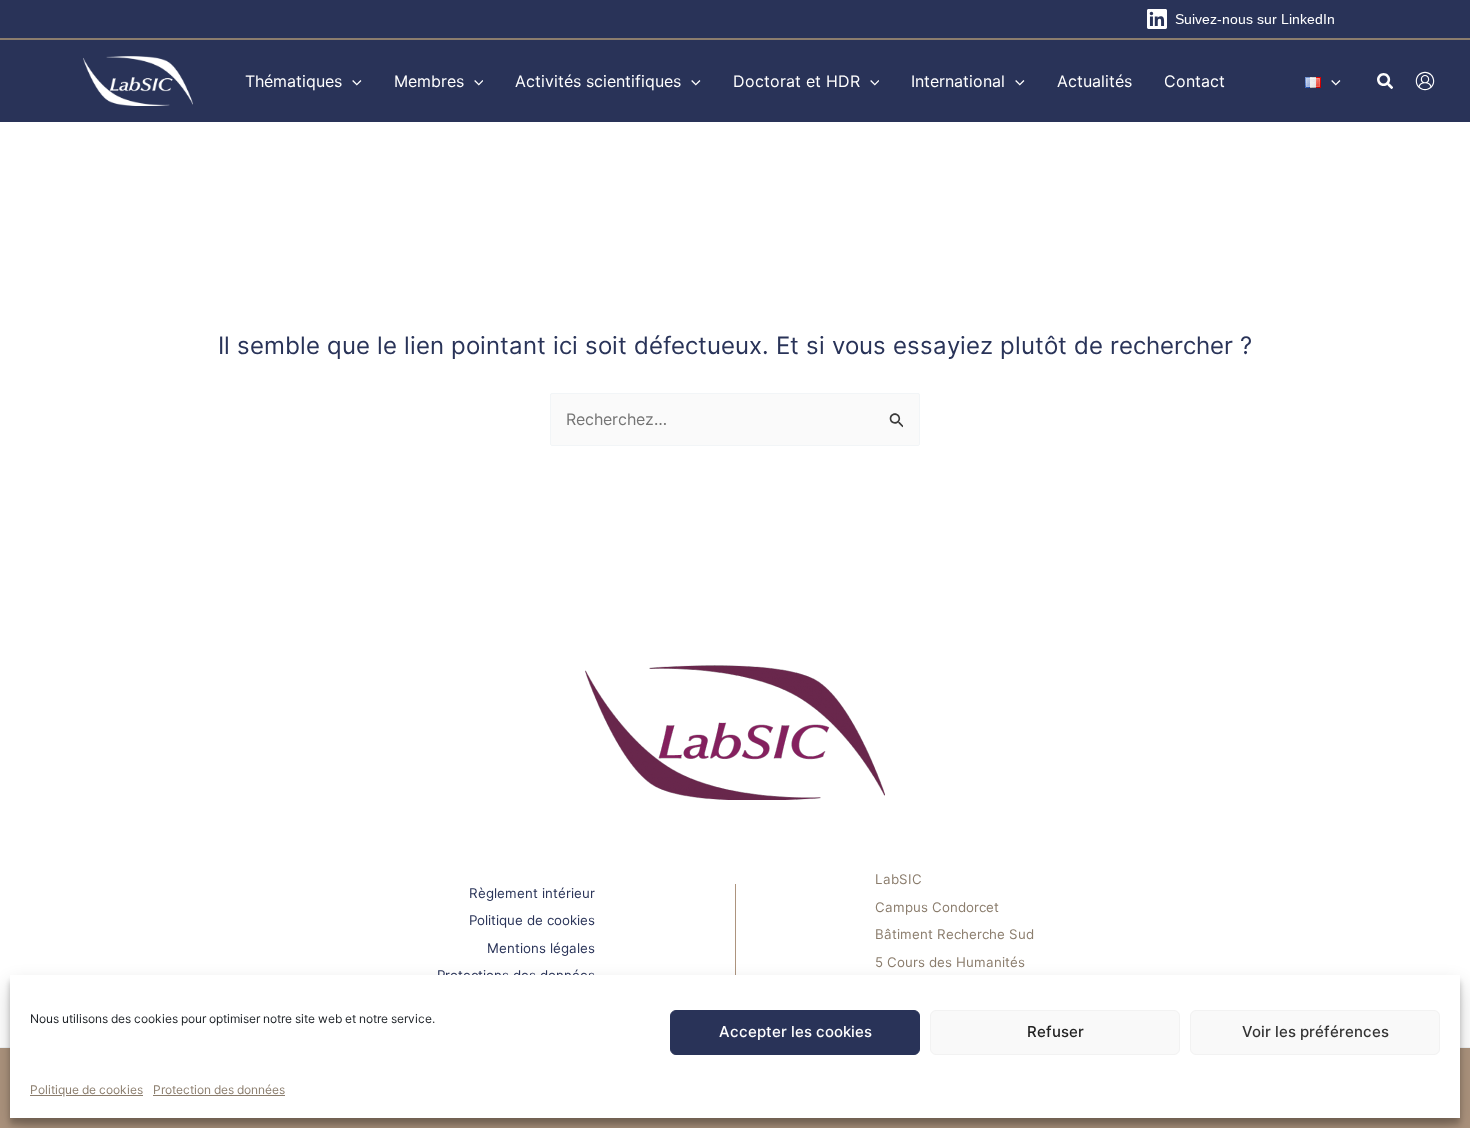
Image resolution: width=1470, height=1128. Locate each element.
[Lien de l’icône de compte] (1425, 81)
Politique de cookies (86, 1089)
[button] (352, 81)
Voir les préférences (1315, 1031)
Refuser (1055, 1031)
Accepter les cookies (795, 1031)
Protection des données (219, 1089)
